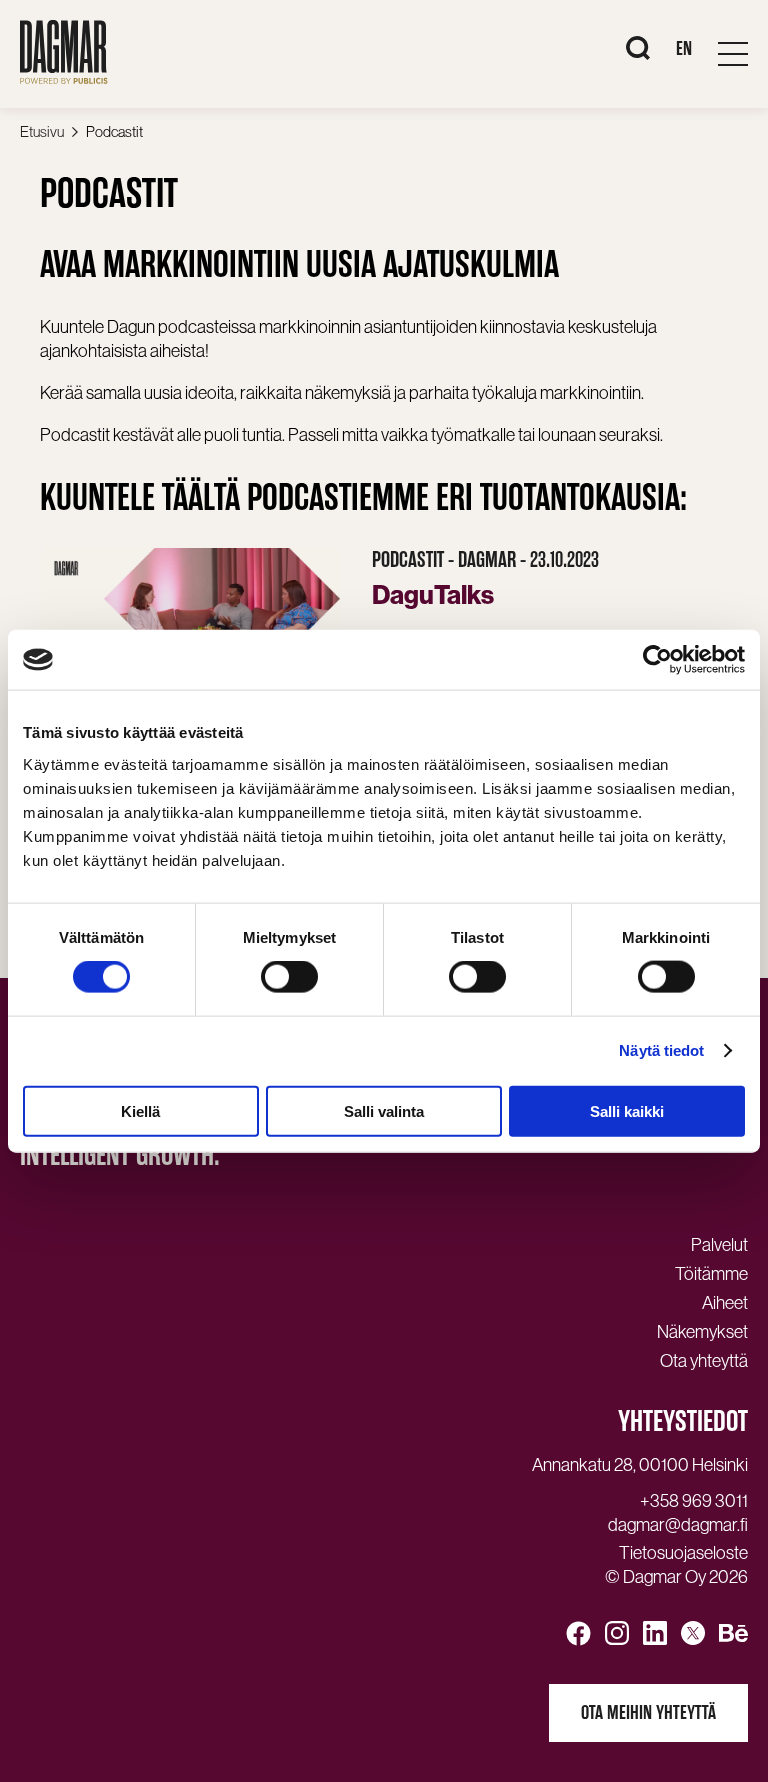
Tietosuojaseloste (683, 1553)
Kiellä (140, 1110)
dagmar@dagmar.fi (678, 1525)
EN (684, 48)
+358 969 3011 (694, 1501)
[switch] (289, 977)
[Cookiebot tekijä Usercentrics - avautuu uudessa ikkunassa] (657, 660)
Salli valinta (384, 1110)
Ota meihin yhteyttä (648, 1712)
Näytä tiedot (661, 1050)
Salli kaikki (627, 1110)
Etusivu (42, 131)
